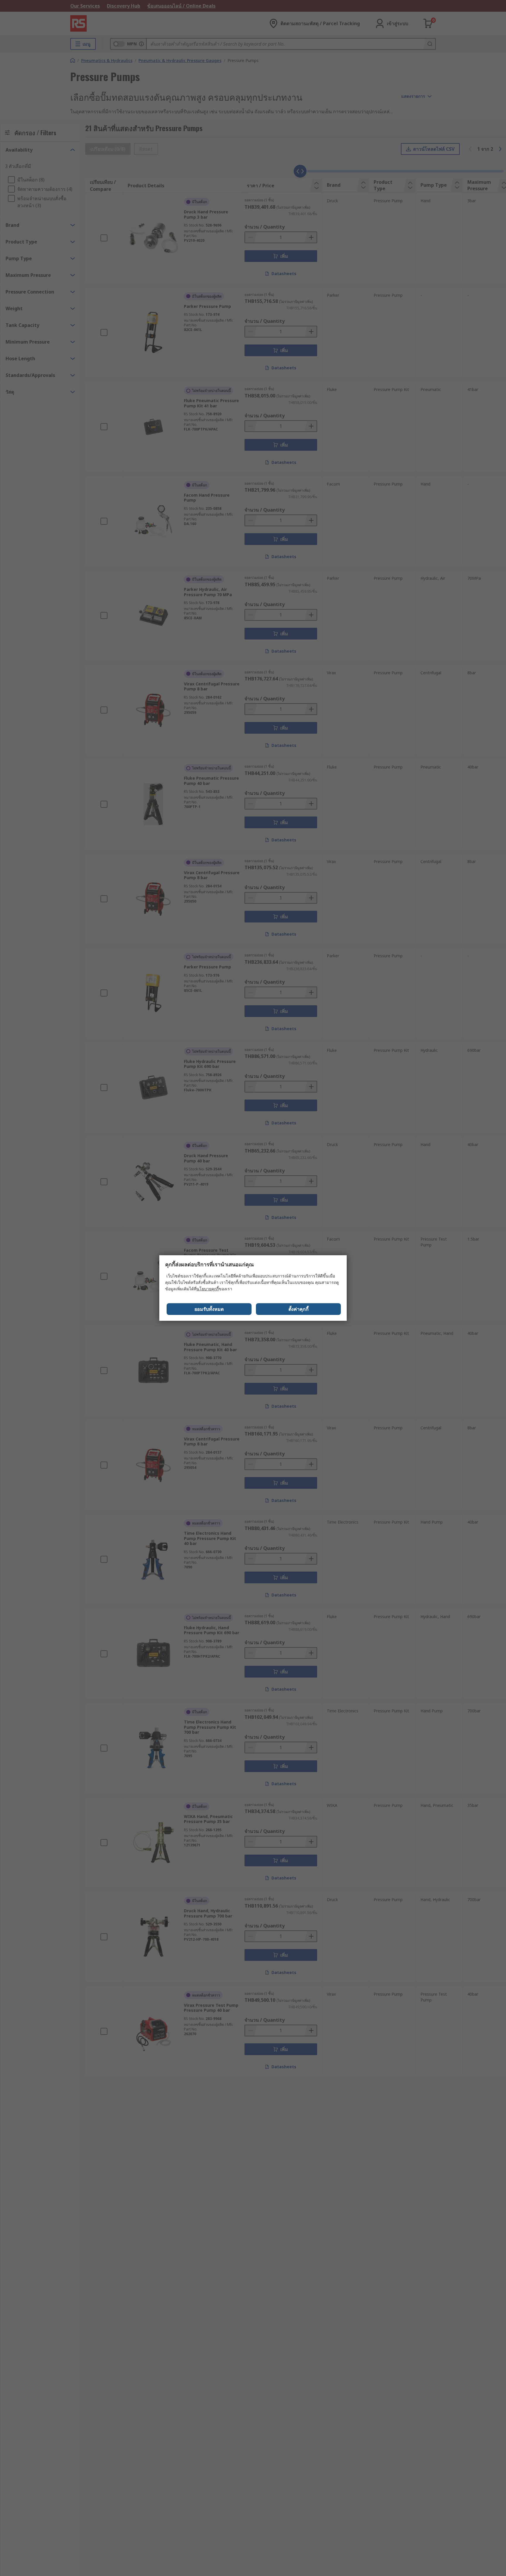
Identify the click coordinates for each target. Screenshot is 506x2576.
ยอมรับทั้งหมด (209, 1309)
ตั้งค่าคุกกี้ (299, 1309)
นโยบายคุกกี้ (208, 1289)
